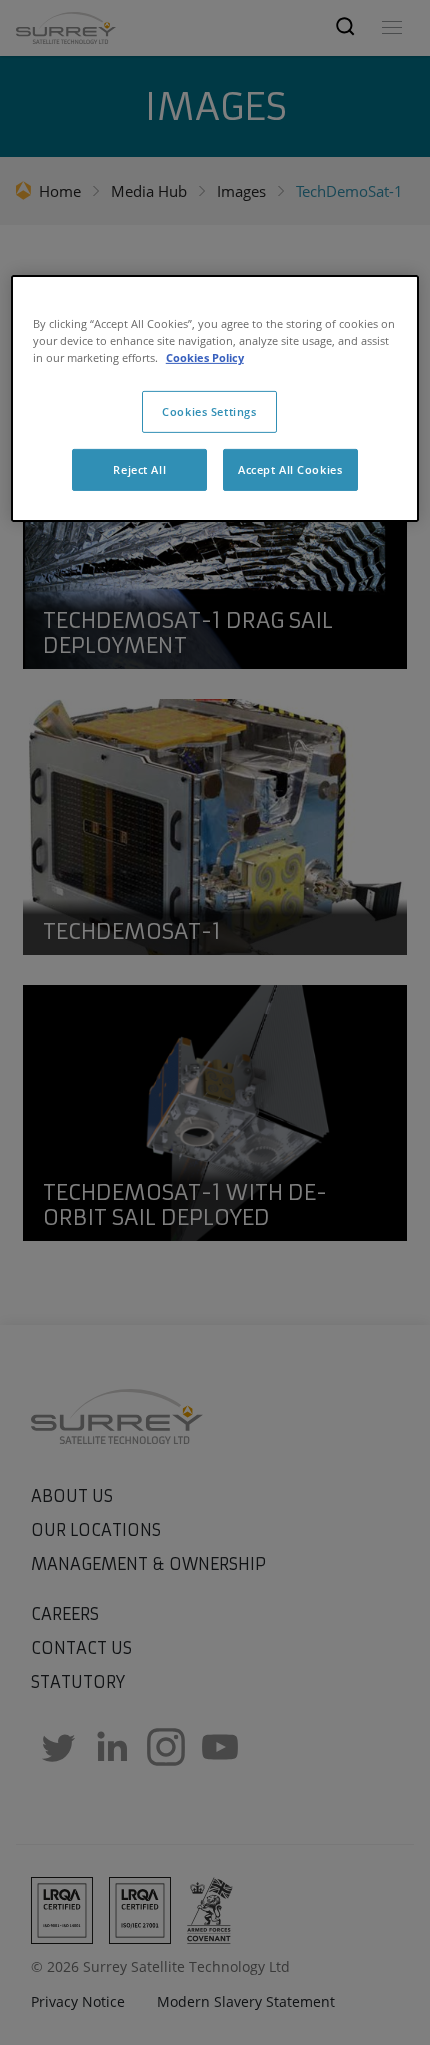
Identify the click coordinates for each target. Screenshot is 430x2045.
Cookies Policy (205, 357)
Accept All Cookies (290, 469)
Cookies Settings (209, 411)
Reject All (139, 469)
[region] (215, 398)
